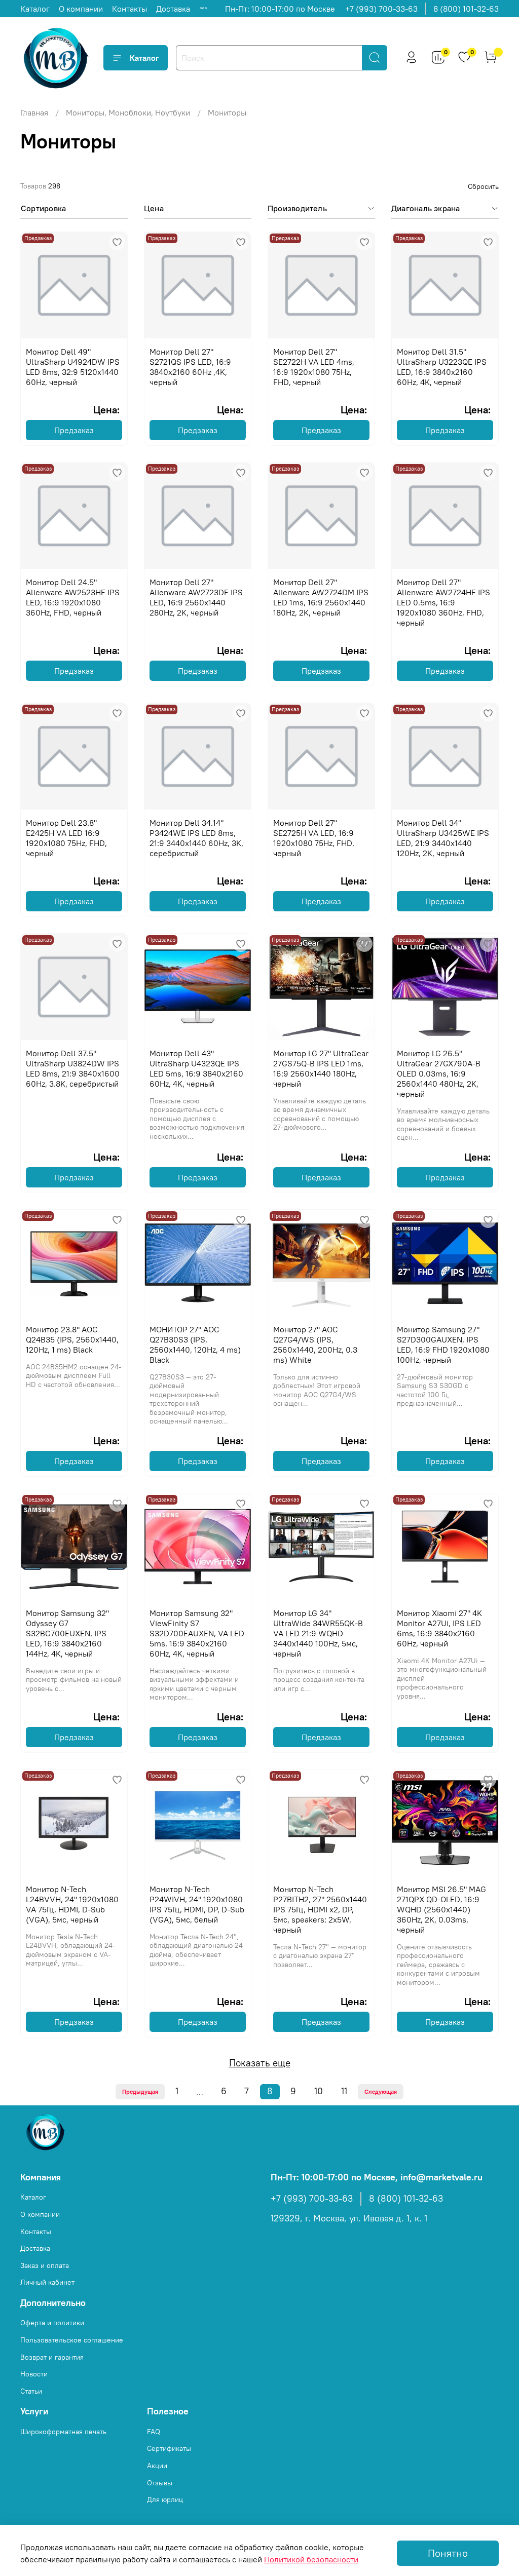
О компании (81, 9)
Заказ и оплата (45, 2265)
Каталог (35, 9)
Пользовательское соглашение (72, 2340)
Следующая (381, 2091)
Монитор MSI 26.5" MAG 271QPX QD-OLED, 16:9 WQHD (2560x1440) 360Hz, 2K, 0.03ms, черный (441, 1909)
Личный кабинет (47, 2282)
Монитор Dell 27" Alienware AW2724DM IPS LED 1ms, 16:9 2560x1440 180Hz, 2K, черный (321, 597)
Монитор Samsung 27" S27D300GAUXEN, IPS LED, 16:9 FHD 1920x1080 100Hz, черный (443, 1344)
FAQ (154, 2432)
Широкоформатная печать (63, 2432)
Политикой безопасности (311, 2559)
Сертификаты (169, 2448)
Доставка (173, 9)
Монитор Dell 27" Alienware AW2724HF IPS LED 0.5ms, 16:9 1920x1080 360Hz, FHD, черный (443, 602)
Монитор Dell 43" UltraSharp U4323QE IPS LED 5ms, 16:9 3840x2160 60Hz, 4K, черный (196, 1068)
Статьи (31, 2391)
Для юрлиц (165, 2500)
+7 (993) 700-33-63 (381, 9)
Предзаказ (74, 430)
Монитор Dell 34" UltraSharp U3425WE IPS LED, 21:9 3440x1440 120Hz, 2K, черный (443, 838)
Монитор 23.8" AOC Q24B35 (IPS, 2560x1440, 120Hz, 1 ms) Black (72, 1339)
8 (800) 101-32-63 (466, 9)
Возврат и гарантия (52, 2357)
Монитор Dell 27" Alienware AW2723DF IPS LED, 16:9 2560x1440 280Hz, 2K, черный (196, 597)
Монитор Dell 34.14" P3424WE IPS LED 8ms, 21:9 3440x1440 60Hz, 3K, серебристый (196, 838)
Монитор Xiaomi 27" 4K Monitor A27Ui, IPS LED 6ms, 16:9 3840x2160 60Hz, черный (439, 1628)
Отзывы (160, 2483)
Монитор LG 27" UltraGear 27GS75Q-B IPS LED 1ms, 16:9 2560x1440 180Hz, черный (321, 1068)
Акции (157, 2466)
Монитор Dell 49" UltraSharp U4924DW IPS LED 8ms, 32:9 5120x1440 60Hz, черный (73, 367)
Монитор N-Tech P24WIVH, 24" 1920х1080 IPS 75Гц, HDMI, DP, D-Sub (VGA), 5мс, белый (197, 1904)
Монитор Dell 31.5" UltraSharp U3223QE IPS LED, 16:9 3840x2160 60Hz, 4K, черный (442, 367)
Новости (34, 2374)
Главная (34, 112)
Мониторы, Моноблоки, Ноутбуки (128, 112)
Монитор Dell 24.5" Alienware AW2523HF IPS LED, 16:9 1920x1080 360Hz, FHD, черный (73, 597)
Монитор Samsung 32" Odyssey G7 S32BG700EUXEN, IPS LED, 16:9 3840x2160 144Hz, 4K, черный (67, 1633)
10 (319, 2091)
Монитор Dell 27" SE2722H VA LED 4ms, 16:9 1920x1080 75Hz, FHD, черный (314, 367)
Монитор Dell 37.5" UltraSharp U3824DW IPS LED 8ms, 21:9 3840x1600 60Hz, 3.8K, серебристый (73, 1068)
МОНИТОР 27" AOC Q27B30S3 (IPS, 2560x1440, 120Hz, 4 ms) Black (195, 1344)
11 (344, 2091)
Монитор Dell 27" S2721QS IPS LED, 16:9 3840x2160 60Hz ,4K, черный (190, 367)
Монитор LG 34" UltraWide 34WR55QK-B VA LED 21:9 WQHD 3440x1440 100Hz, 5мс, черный (318, 1633)
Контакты (129, 9)
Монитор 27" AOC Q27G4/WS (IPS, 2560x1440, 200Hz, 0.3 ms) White (315, 1344)
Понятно (448, 2553)
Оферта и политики (52, 2323)
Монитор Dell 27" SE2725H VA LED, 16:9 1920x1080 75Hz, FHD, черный (314, 838)
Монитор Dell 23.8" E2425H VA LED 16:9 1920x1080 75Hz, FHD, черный (66, 838)
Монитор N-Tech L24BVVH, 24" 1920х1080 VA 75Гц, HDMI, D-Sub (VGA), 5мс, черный (72, 1904)
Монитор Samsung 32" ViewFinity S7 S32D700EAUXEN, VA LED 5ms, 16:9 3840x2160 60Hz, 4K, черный (197, 1633)
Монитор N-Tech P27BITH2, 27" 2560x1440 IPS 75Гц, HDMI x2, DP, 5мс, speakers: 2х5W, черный (320, 1909)
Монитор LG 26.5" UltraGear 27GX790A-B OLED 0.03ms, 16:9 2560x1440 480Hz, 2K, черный (439, 1073)
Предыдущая (140, 2091)
